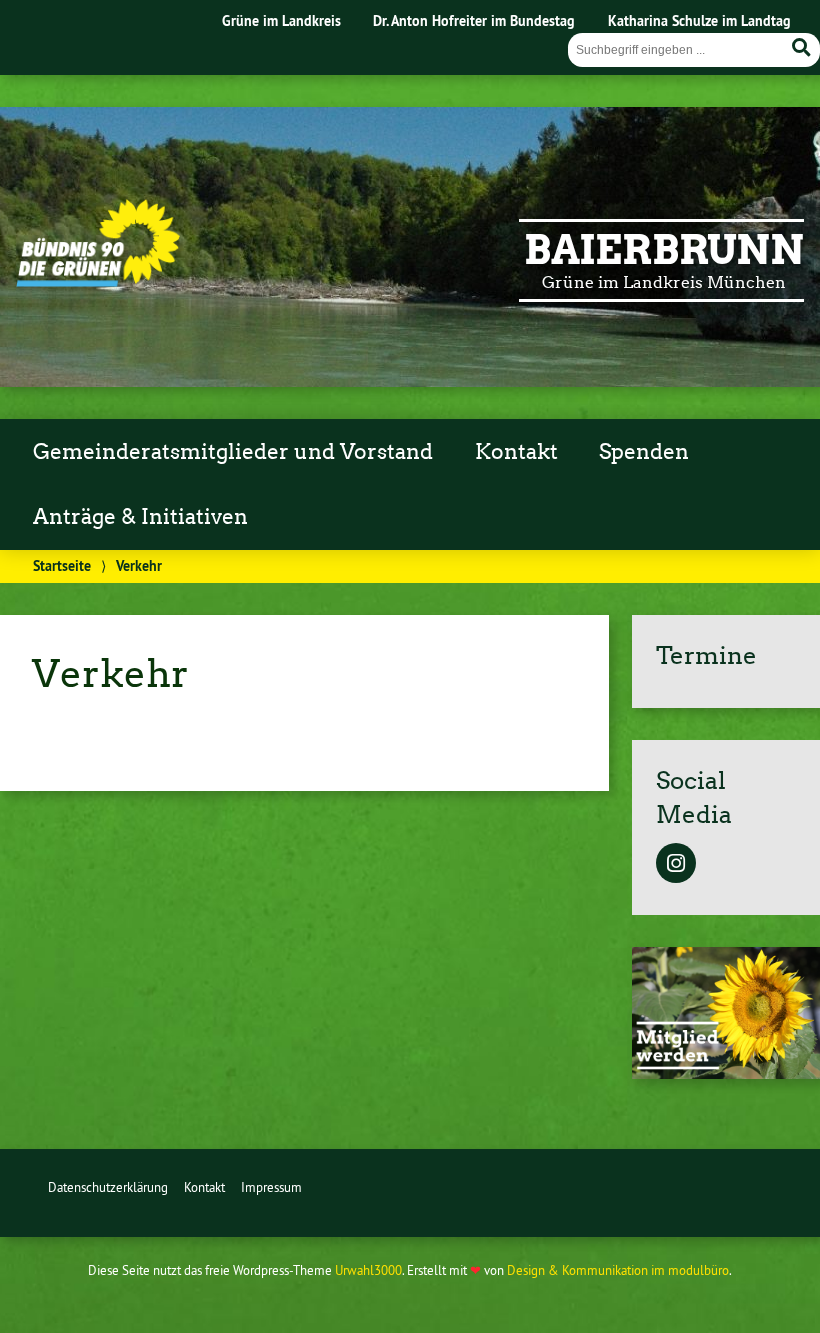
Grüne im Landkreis (281, 20)
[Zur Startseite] (98, 281)
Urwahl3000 (368, 1270)
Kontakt (516, 452)
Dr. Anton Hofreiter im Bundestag (474, 20)
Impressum (271, 1187)
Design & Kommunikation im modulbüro (618, 1270)
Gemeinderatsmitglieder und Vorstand (233, 452)
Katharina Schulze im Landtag (699, 20)
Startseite (62, 565)
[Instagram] (676, 865)
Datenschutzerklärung (108, 1187)
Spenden (644, 452)
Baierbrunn (664, 250)
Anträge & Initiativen (140, 517)
